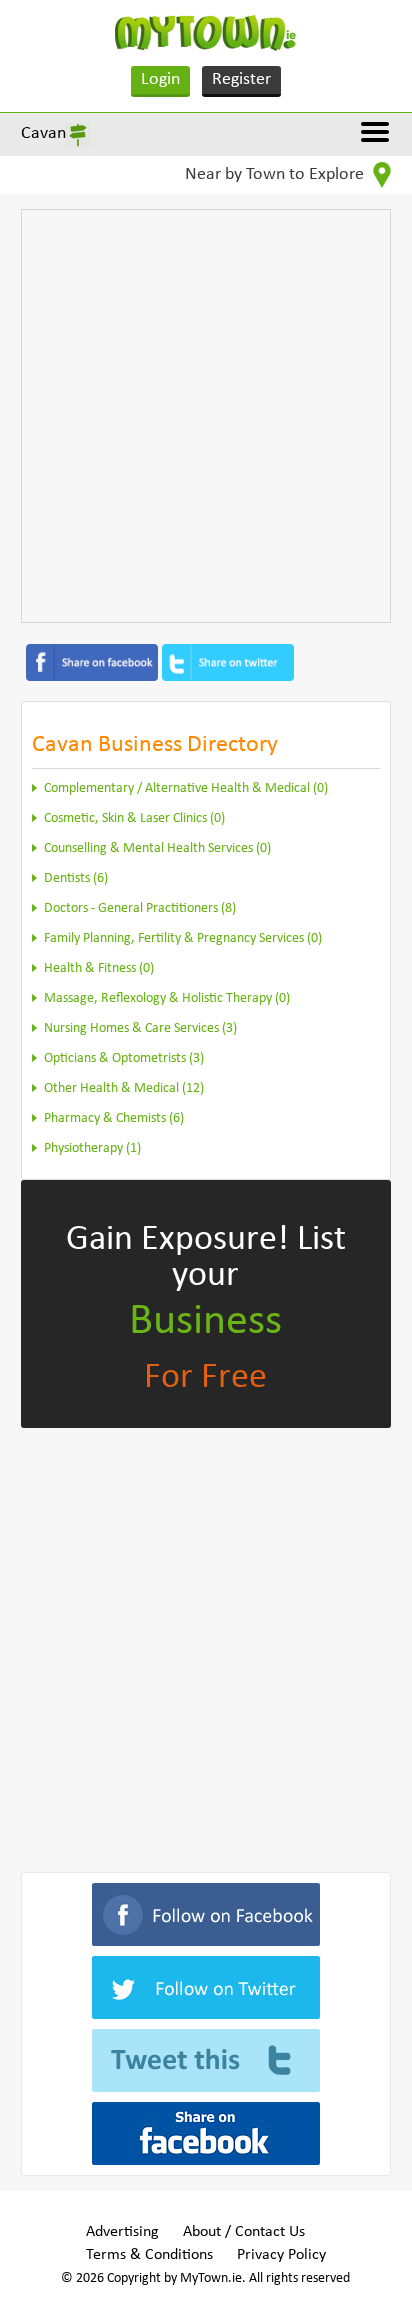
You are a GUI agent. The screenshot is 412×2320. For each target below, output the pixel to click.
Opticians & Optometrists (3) (124, 1058)
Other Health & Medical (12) (124, 1088)
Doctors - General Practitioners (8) (140, 908)
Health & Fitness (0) (99, 968)
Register (241, 79)
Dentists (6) (76, 878)
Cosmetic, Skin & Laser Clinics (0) (134, 818)
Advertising (122, 2232)
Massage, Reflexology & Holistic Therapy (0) (167, 998)
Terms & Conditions (149, 2255)
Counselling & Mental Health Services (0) (157, 848)
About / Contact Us (244, 2232)
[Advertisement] (206, 416)
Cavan (43, 133)
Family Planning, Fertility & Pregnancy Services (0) (183, 938)
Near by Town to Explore (276, 174)
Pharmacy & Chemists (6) (114, 1118)
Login (160, 79)
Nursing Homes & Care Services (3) (140, 1028)
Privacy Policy (281, 2255)
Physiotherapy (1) (92, 1148)
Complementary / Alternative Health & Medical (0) (186, 788)
